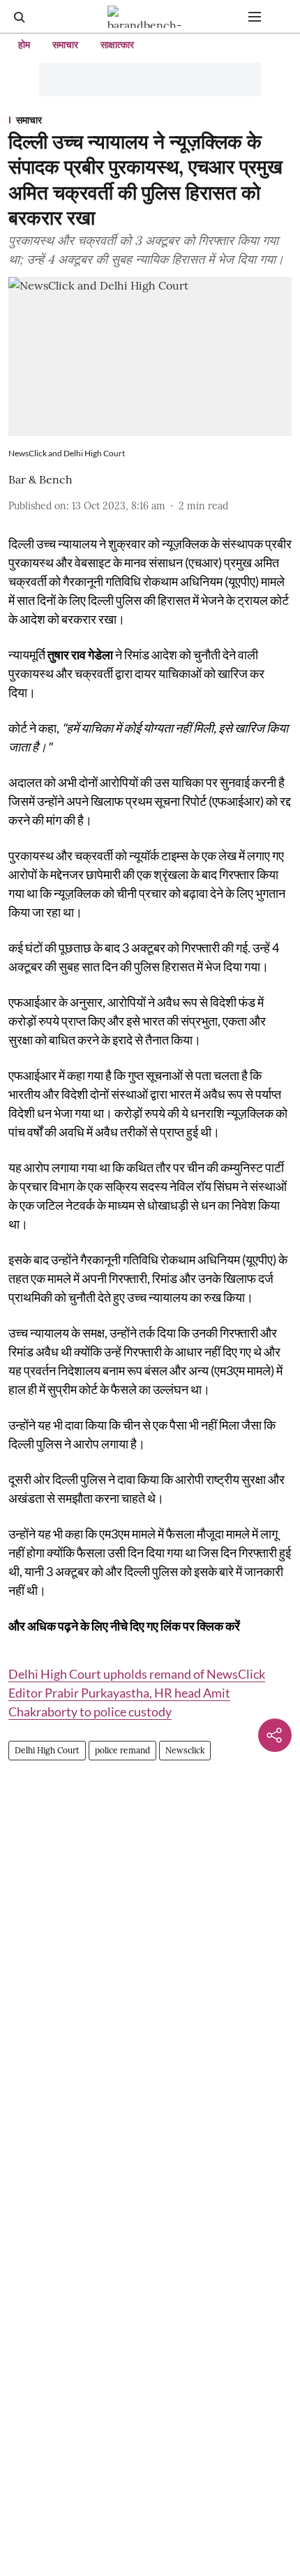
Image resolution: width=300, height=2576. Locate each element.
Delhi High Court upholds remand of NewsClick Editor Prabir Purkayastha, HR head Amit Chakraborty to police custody (137, 1693)
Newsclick (185, 1750)
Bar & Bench (40, 479)
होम (24, 45)
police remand (122, 1750)
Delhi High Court (47, 1750)
